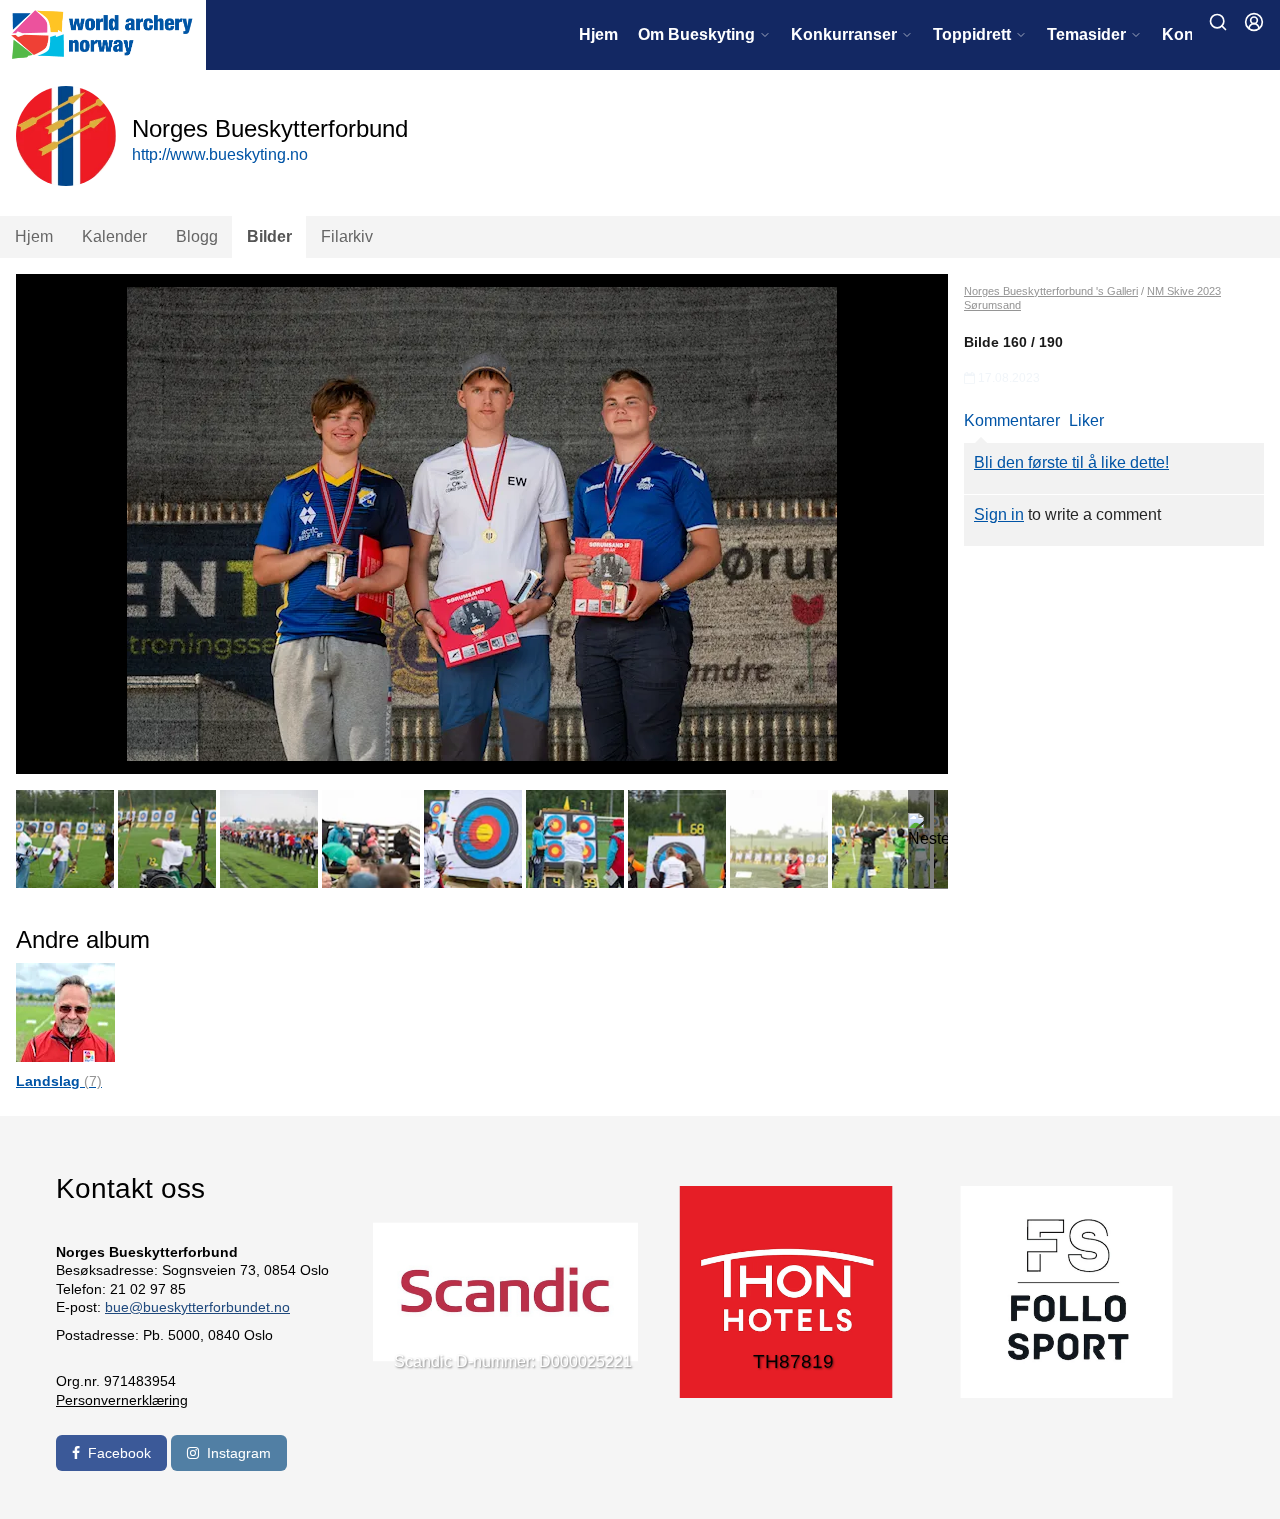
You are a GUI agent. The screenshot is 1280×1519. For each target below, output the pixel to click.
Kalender (114, 236)
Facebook (119, 1453)
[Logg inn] (1254, 22)
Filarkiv (347, 236)
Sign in (999, 514)
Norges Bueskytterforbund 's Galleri (1051, 291)
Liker (1086, 420)
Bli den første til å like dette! (1071, 462)
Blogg (197, 236)
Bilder (269, 236)
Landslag (59, 1081)
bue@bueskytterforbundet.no (197, 1307)
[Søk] (1218, 22)
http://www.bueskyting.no (220, 154)
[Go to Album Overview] (65, 1011)
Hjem (598, 34)
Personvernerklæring (122, 1400)
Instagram (239, 1453)
